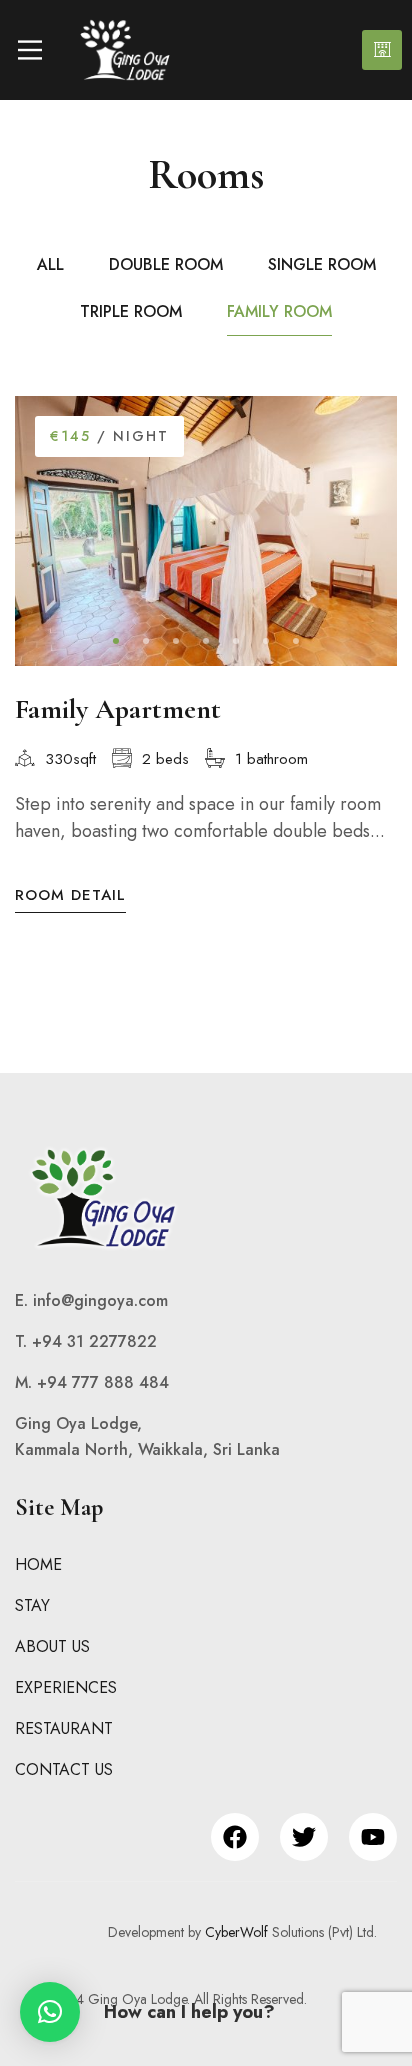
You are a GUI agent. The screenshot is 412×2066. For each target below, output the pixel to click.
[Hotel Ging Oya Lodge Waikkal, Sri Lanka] (125, 50)
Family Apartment (118, 709)
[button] (116, 641)
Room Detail (70, 895)
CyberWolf (236, 1932)
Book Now (382, 50)
